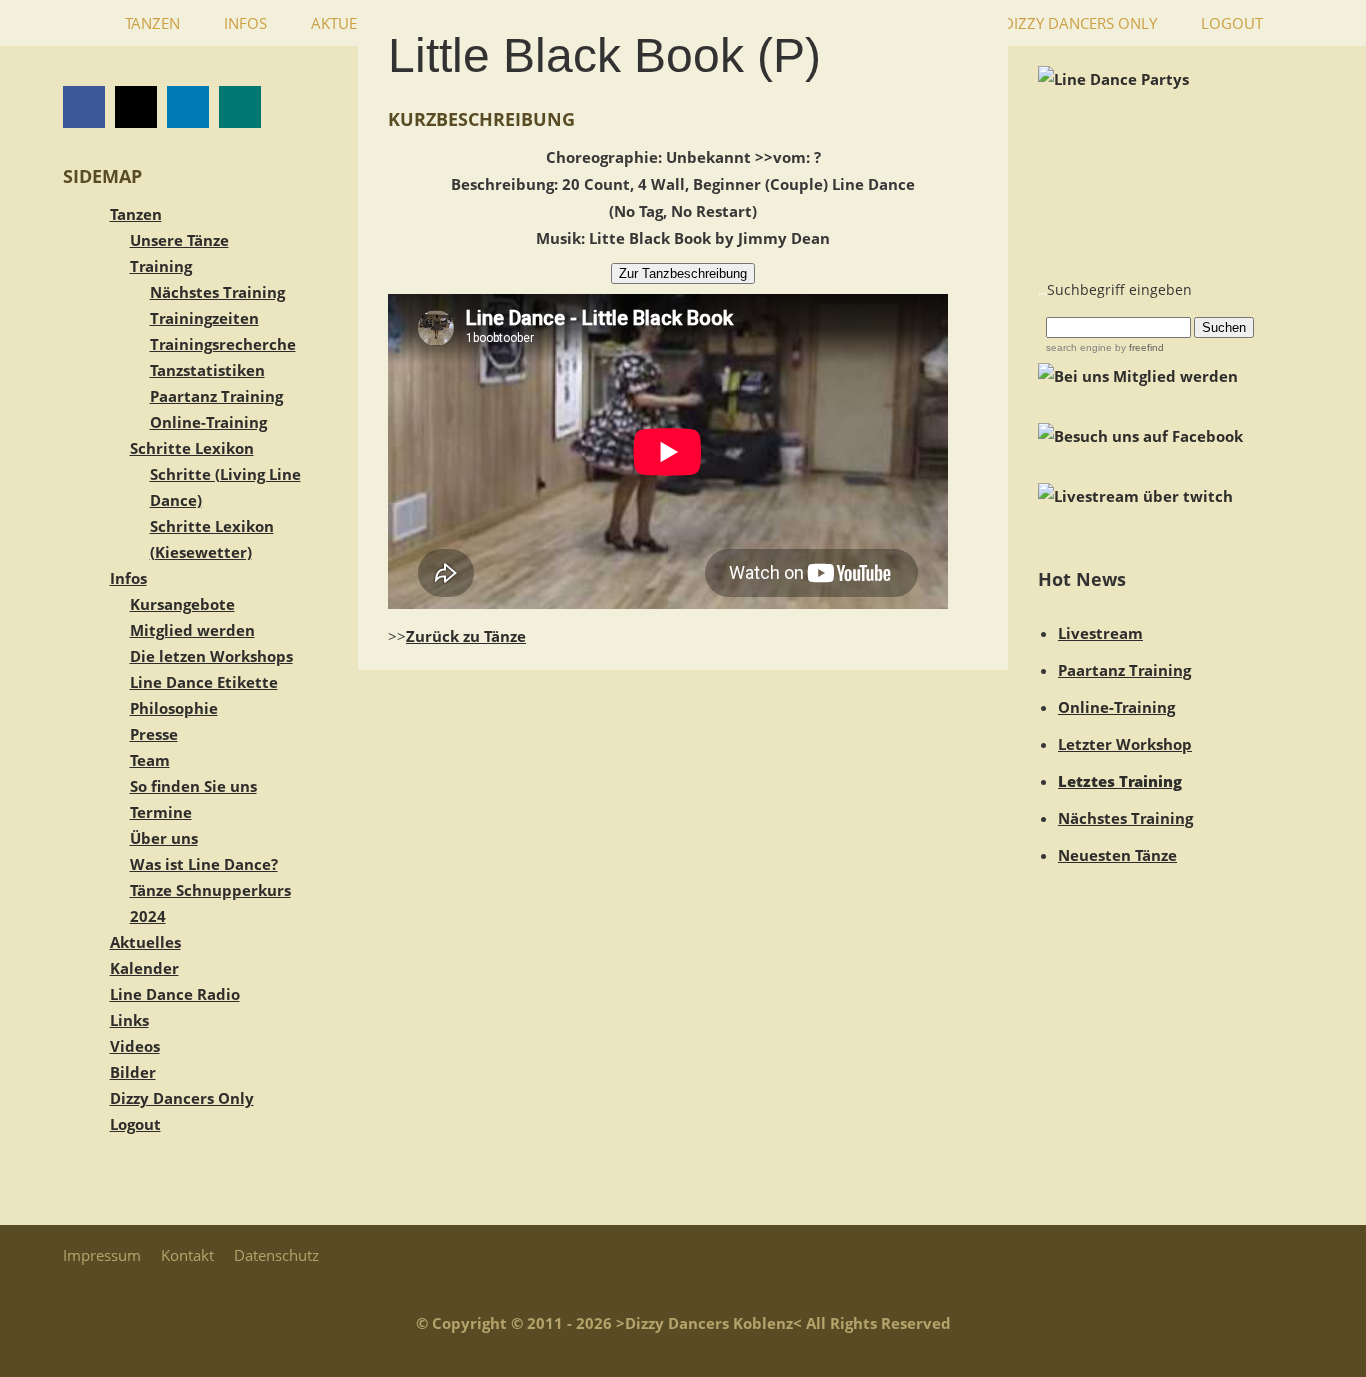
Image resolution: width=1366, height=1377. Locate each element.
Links (129, 1020)
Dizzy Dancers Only (182, 1098)
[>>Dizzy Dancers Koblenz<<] (83, 23)
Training (161, 266)
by (1138, 347)
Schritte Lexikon (192, 448)
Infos (128, 578)
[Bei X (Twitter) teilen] (136, 107)
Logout (135, 1124)
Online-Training (208, 422)
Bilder (133, 1072)
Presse (154, 734)
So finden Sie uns (193, 786)
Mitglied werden (192, 630)
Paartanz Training (216, 396)
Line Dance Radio (175, 994)
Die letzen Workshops (211, 656)
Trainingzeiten (204, 318)
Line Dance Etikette (204, 682)
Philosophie (174, 708)
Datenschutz (276, 1255)
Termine (161, 812)
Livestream (1100, 633)
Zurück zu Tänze (466, 636)
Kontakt (187, 1255)
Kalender (144, 968)
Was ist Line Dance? (204, 864)
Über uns (164, 838)
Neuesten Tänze (1117, 855)
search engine (1079, 347)
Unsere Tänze (179, 240)
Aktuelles (145, 942)
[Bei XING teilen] (240, 107)
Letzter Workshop (1125, 744)
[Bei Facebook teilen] (84, 107)
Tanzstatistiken (207, 370)
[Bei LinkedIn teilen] (188, 107)
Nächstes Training (217, 292)
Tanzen (136, 214)
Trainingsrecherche (223, 344)
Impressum (102, 1255)
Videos (135, 1046)
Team (150, 760)
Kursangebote (182, 604)
